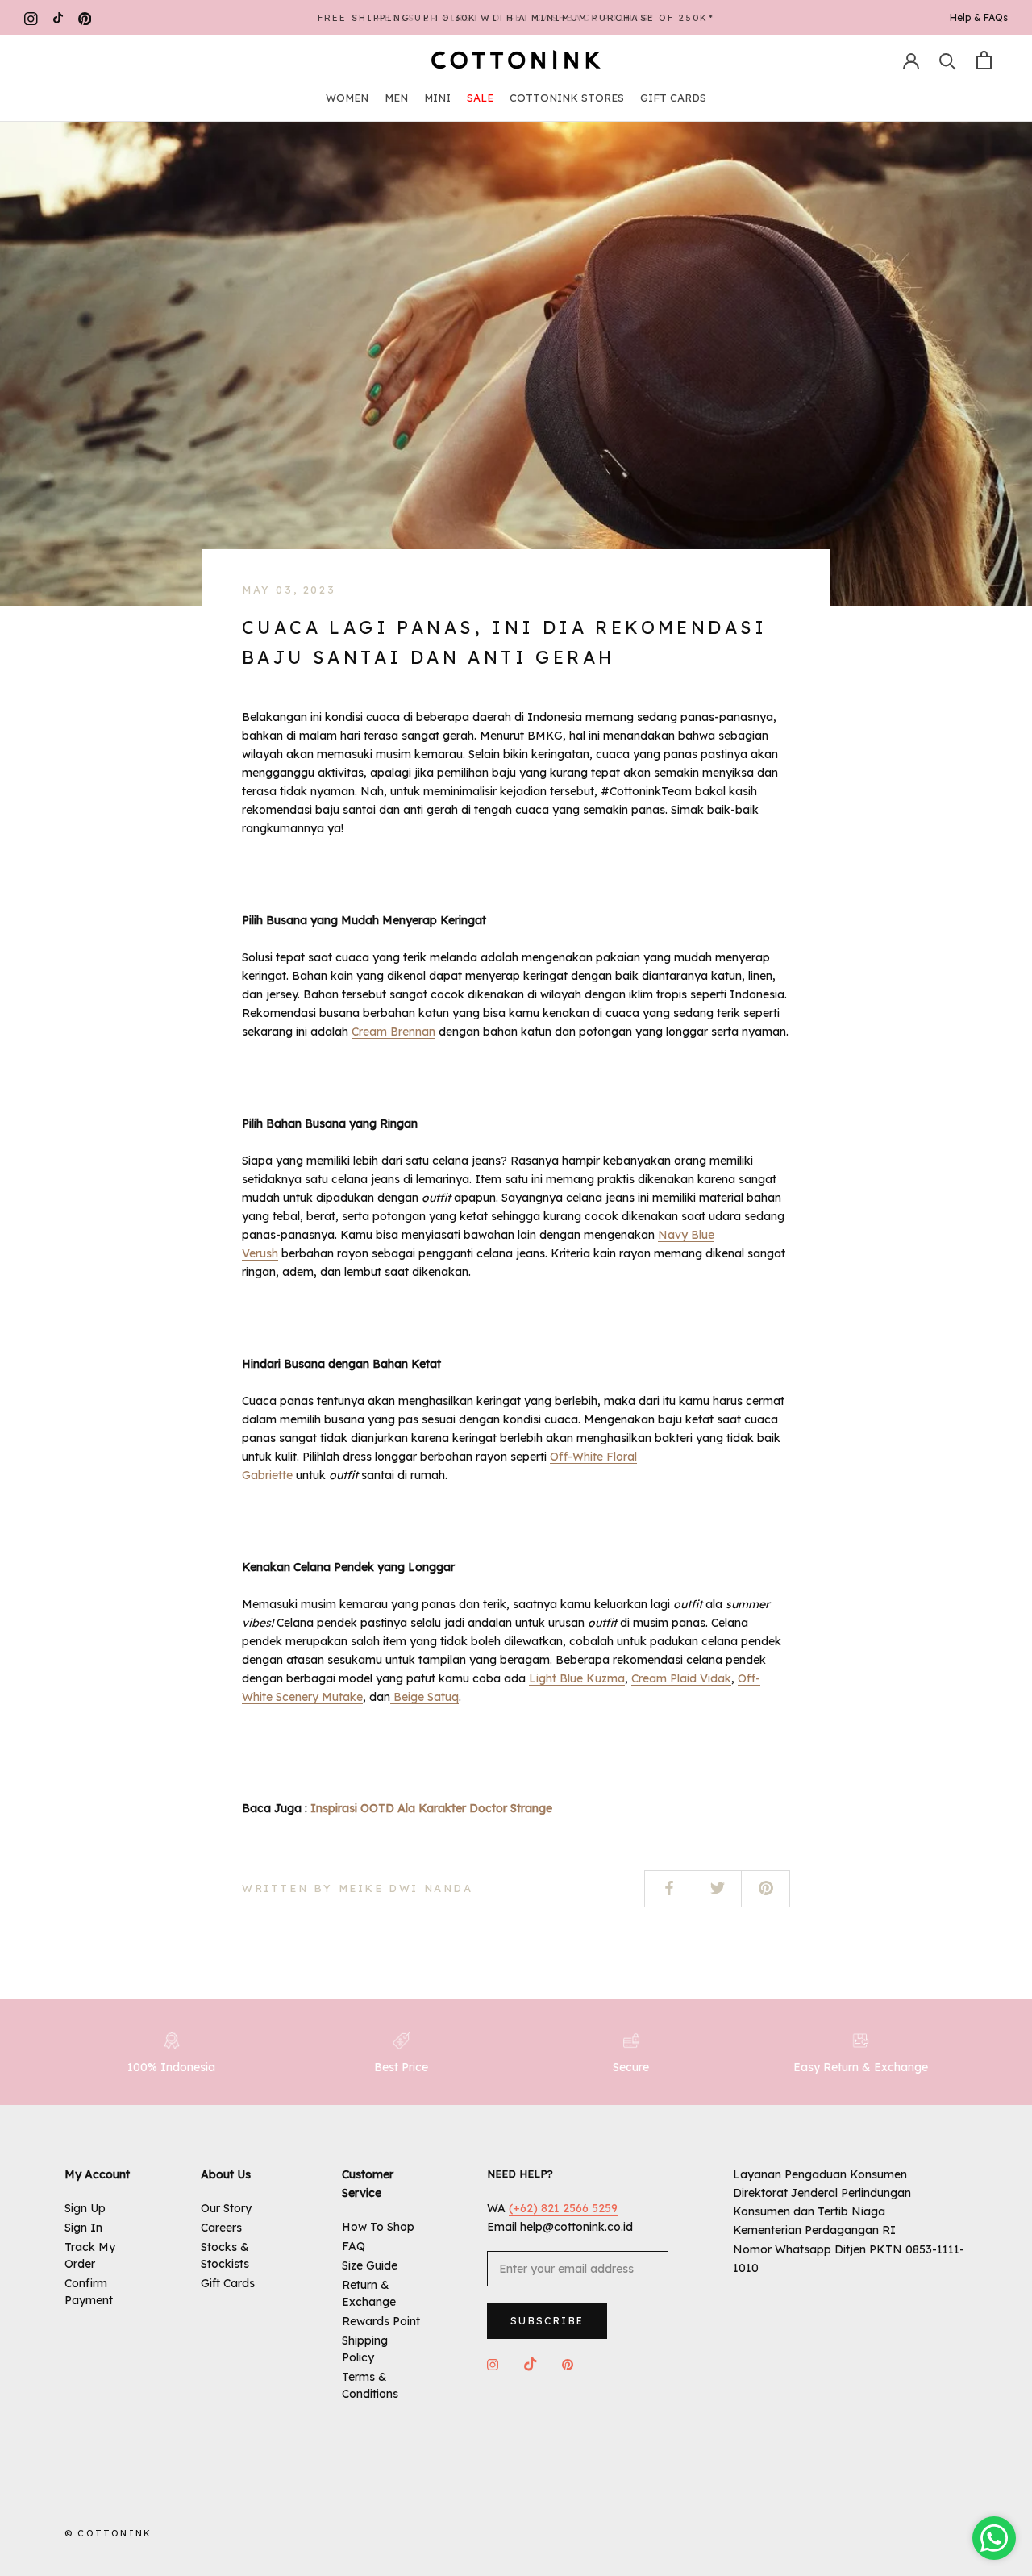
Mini (437, 98)
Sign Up (85, 2208)
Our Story (226, 2208)
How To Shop (378, 2227)
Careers (221, 2228)
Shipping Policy (365, 2349)
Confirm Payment (89, 2292)
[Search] (948, 60)
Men (396, 98)
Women (347, 98)
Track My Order (90, 2255)
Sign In (83, 2228)
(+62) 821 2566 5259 (563, 2208)
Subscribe (547, 2321)
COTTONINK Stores (567, 98)
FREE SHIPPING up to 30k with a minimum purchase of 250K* (516, 18)
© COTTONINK (108, 2533)
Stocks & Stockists (225, 2255)
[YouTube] (58, 18)
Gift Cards (673, 98)
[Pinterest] (85, 18)
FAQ (354, 2246)
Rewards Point (381, 2321)
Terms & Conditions (370, 2385)
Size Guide (370, 2265)
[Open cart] (984, 60)
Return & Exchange (369, 2293)
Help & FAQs (979, 17)
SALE (480, 98)
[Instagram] (31, 18)
